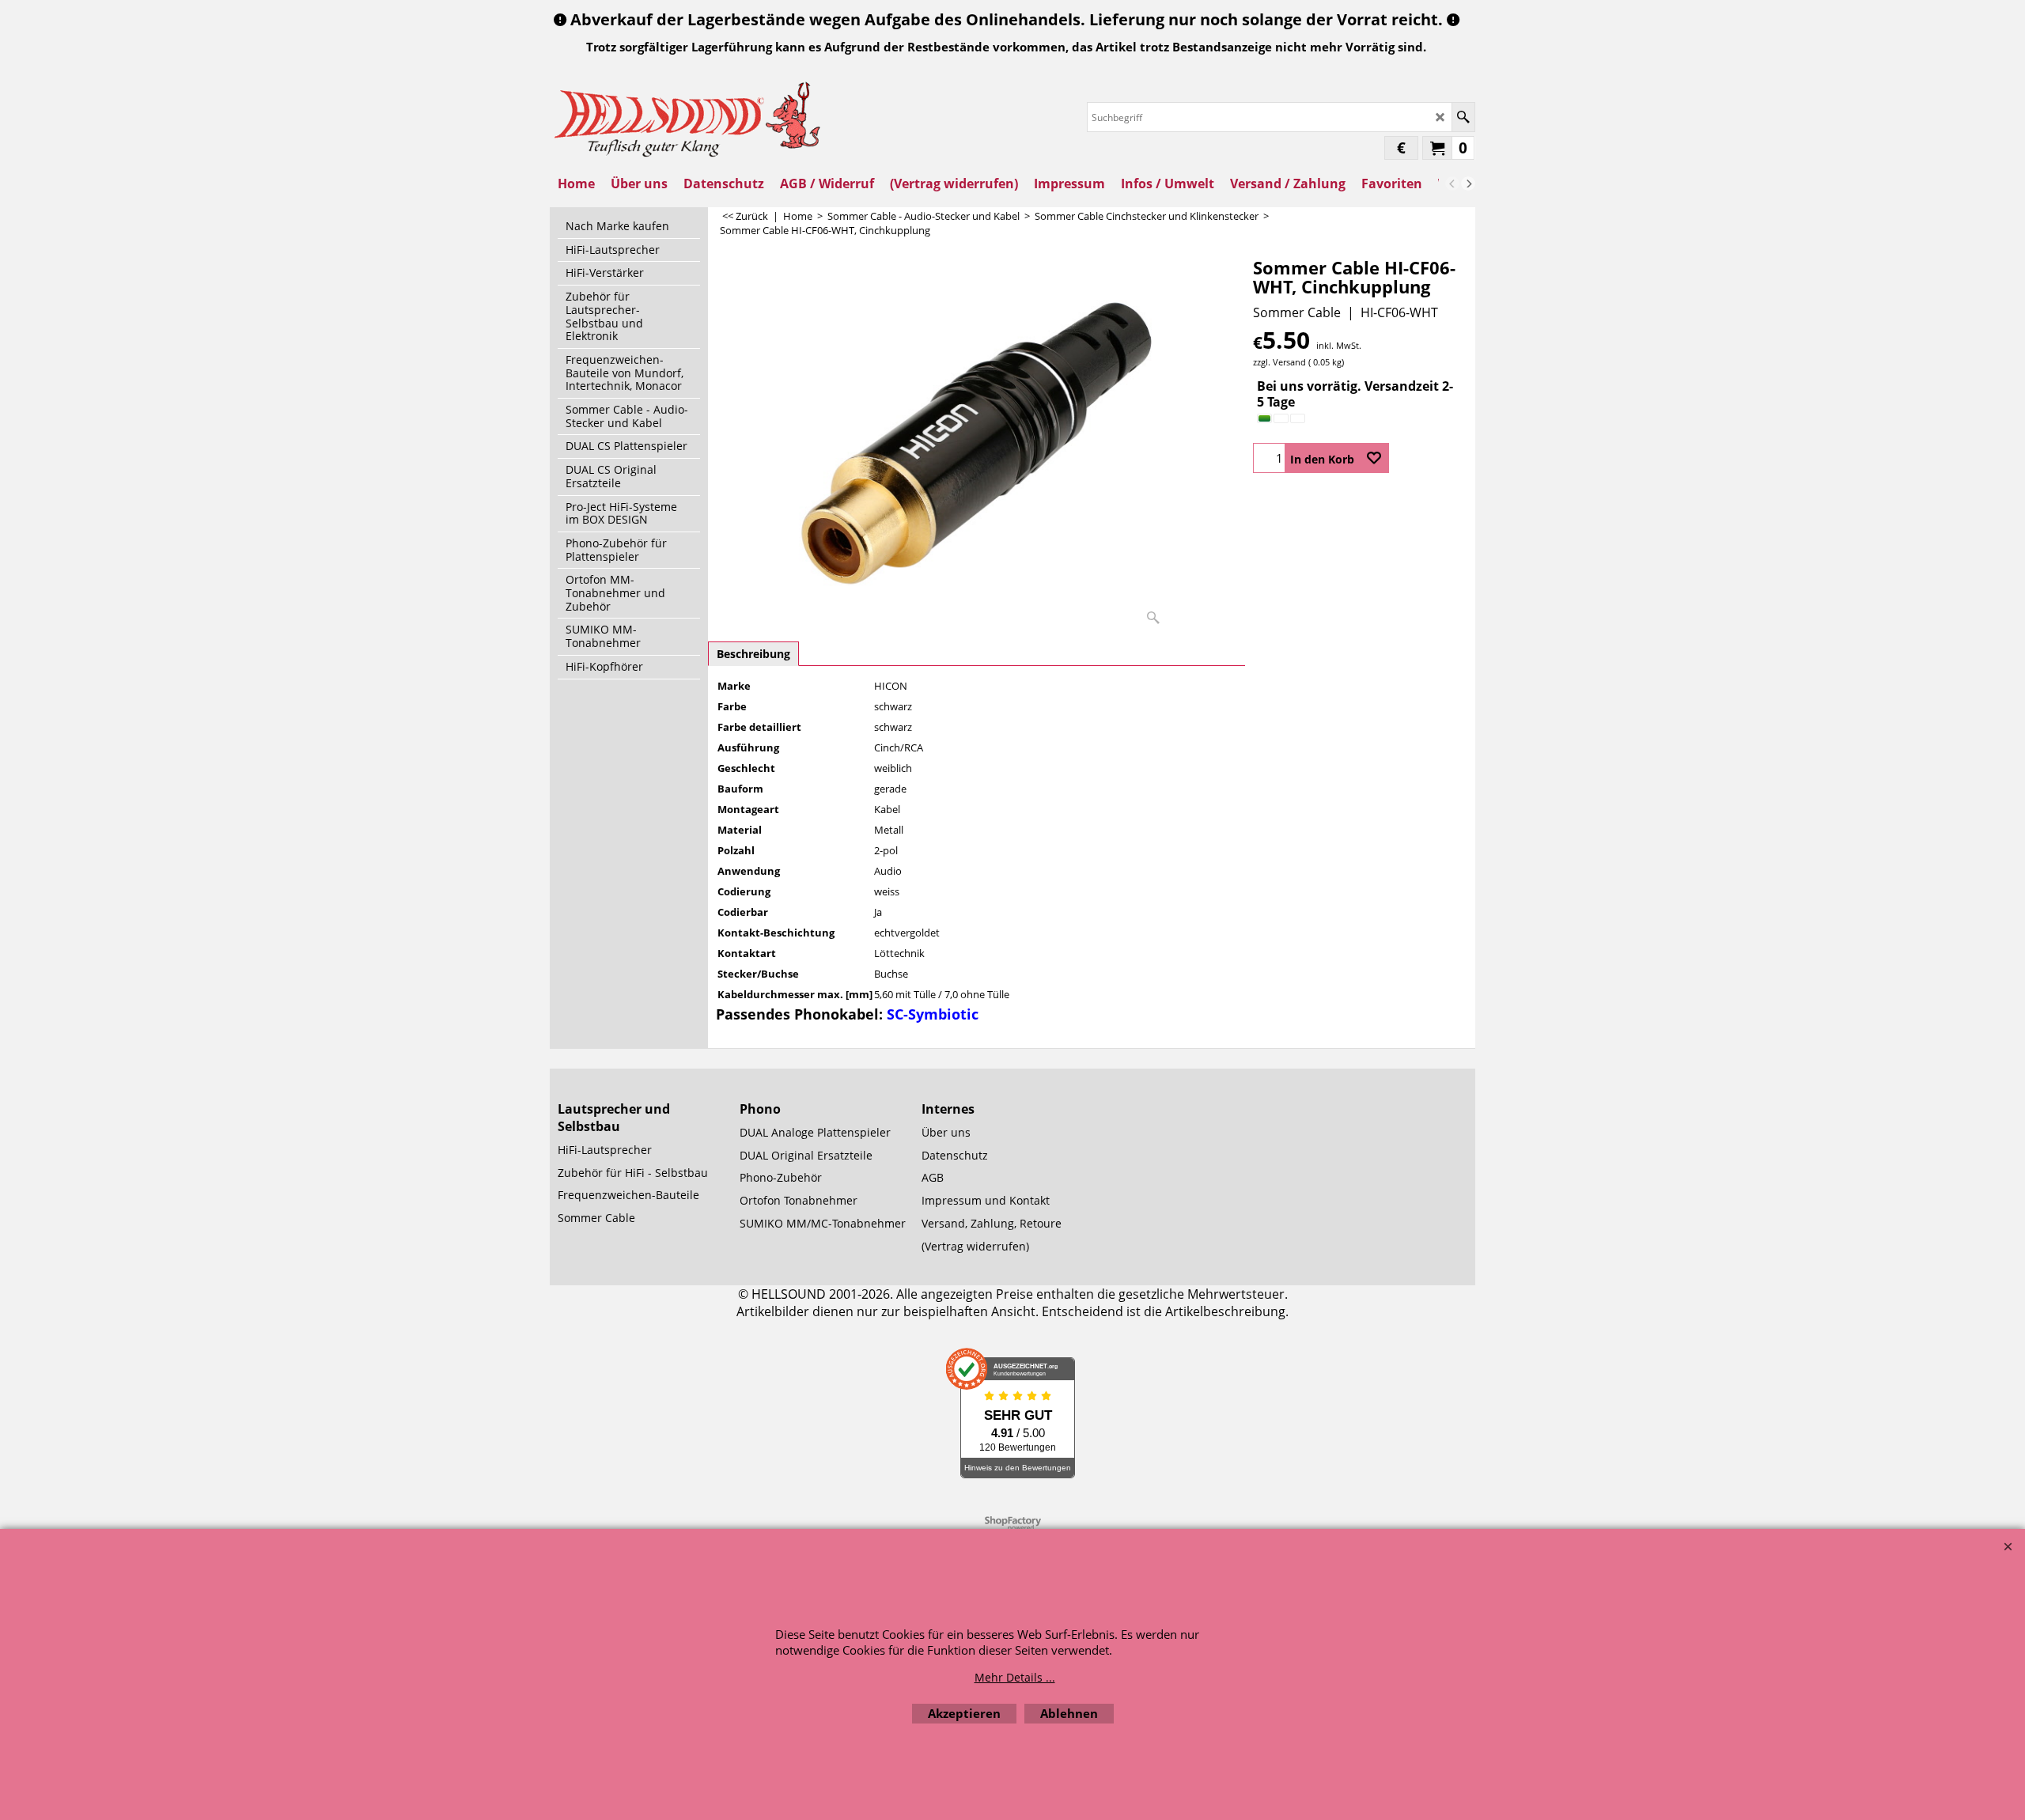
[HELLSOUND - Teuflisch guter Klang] (688, 117)
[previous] (1452, 184)
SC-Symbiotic (933, 1014)
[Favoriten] (1374, 458)
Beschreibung (753, 654)
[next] (1468, 184)
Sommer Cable (1297, 312)
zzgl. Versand (1279, 362)
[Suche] (1463, 117)
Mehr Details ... (1015, 1677)
